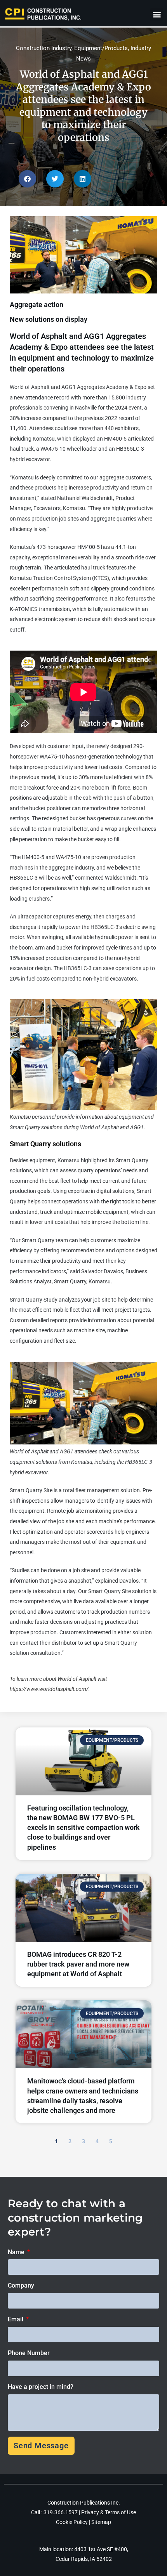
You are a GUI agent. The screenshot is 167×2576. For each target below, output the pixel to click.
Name (17, 2252)
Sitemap (101, 2522)
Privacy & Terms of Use (109, 2512)
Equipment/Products (101, 48)
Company (21, 2285)
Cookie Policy (72, 2522)
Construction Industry (44, 48)
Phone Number (29, 2353)
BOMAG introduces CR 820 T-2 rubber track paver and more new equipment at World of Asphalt (78, 1964)
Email (16, 2319)
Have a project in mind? (41, 2387)
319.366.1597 (61, 2512)
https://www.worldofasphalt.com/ (49, 1689)
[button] (157, 14)
